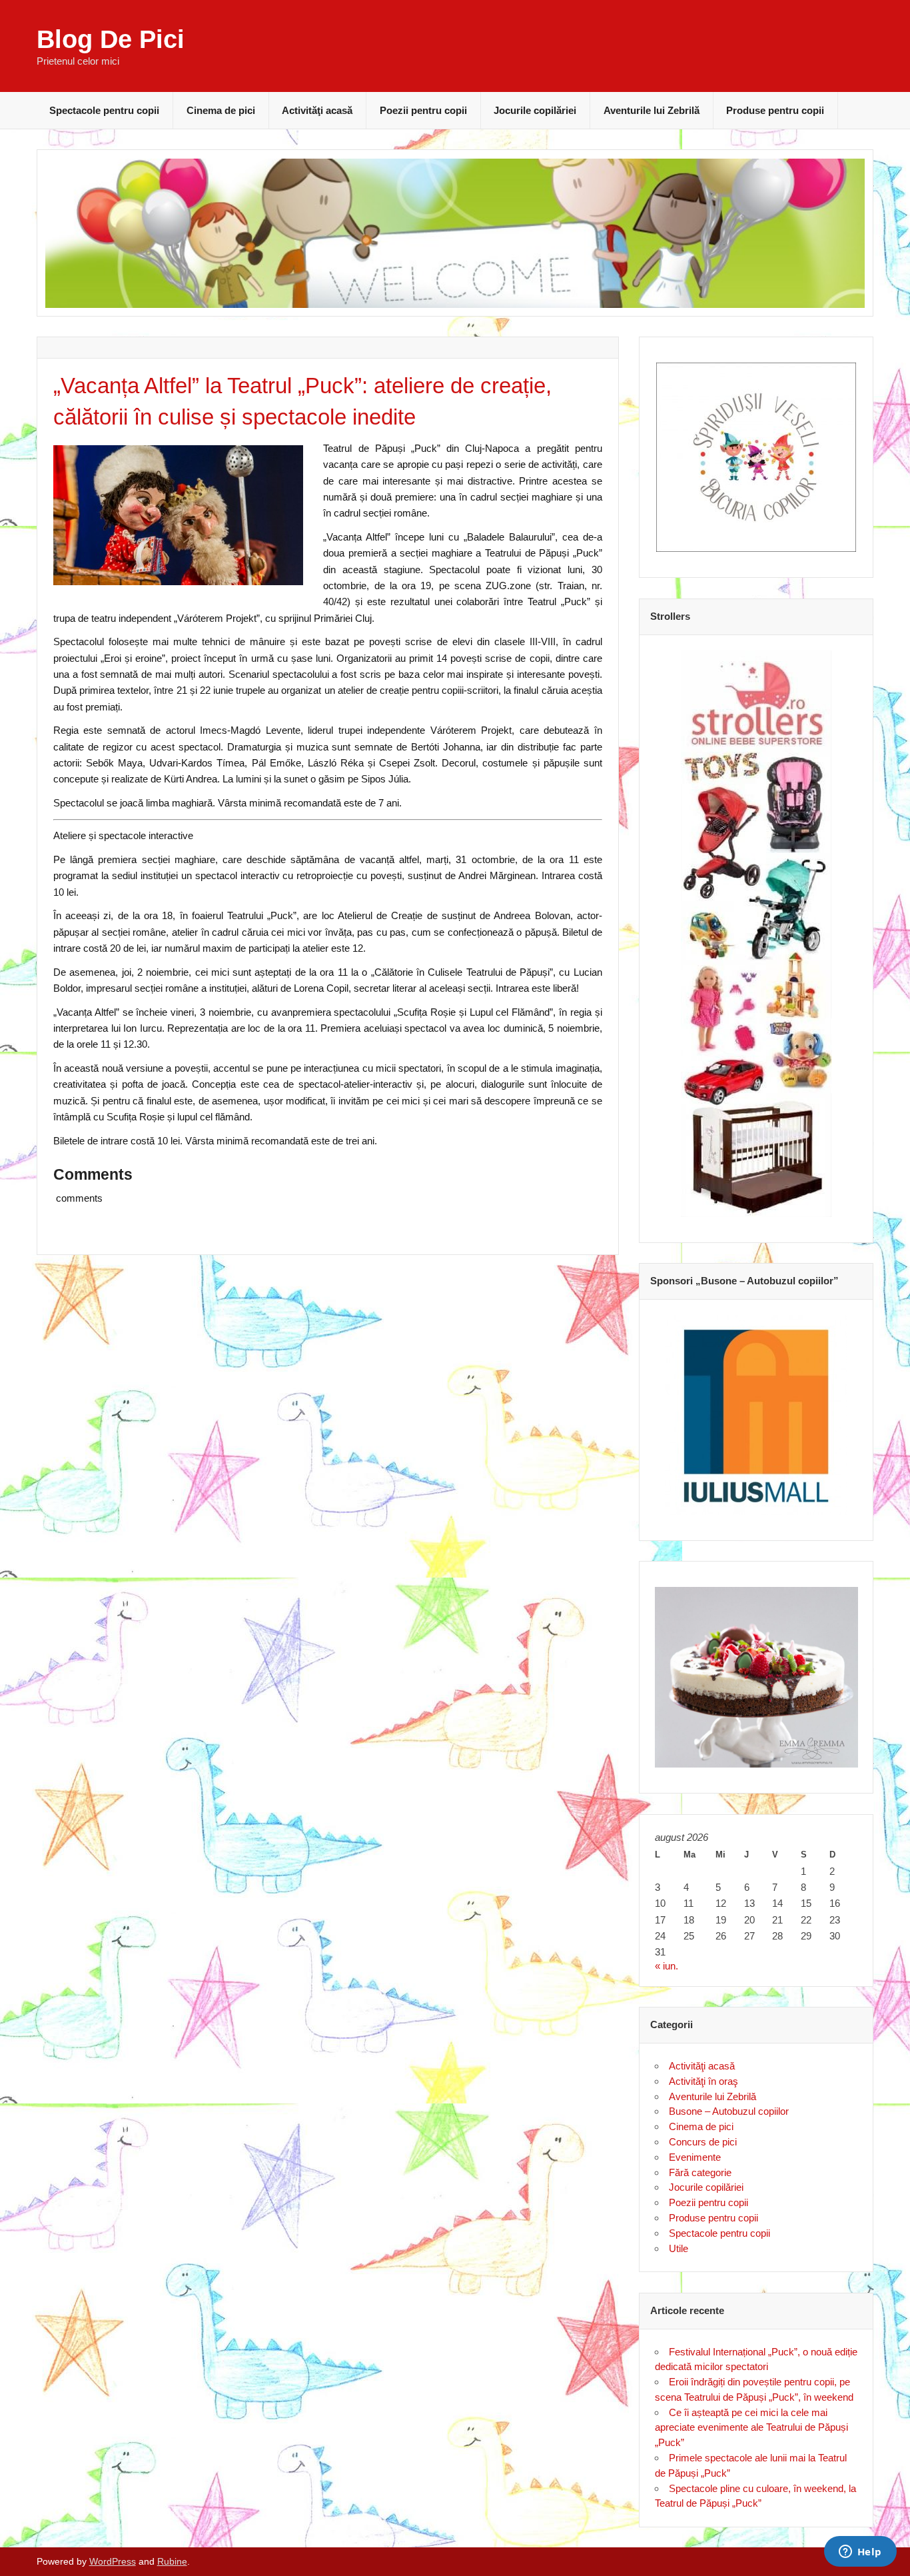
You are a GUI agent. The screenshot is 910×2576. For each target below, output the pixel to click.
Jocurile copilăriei (535, 110)
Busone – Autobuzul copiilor (729, 2111)
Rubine (172, 2562)
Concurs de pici (703, 2142)
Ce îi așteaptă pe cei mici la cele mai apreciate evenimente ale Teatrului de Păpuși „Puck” (751, 2428)
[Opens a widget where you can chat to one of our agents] (860, 2553)
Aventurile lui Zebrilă (652, 110)
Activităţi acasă (317, 110)
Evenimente (695, 2157)
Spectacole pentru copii (104, 110)
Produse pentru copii (775, 110)
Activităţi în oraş (703, 2081)
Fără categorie (700, 2172)
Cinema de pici (221, 110)
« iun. (667, 1966)
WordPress (113, 2562)
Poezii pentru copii (423, 110)
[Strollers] (756, 934)
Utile (679, 2248)
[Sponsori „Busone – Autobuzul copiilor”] (756, 1415)
